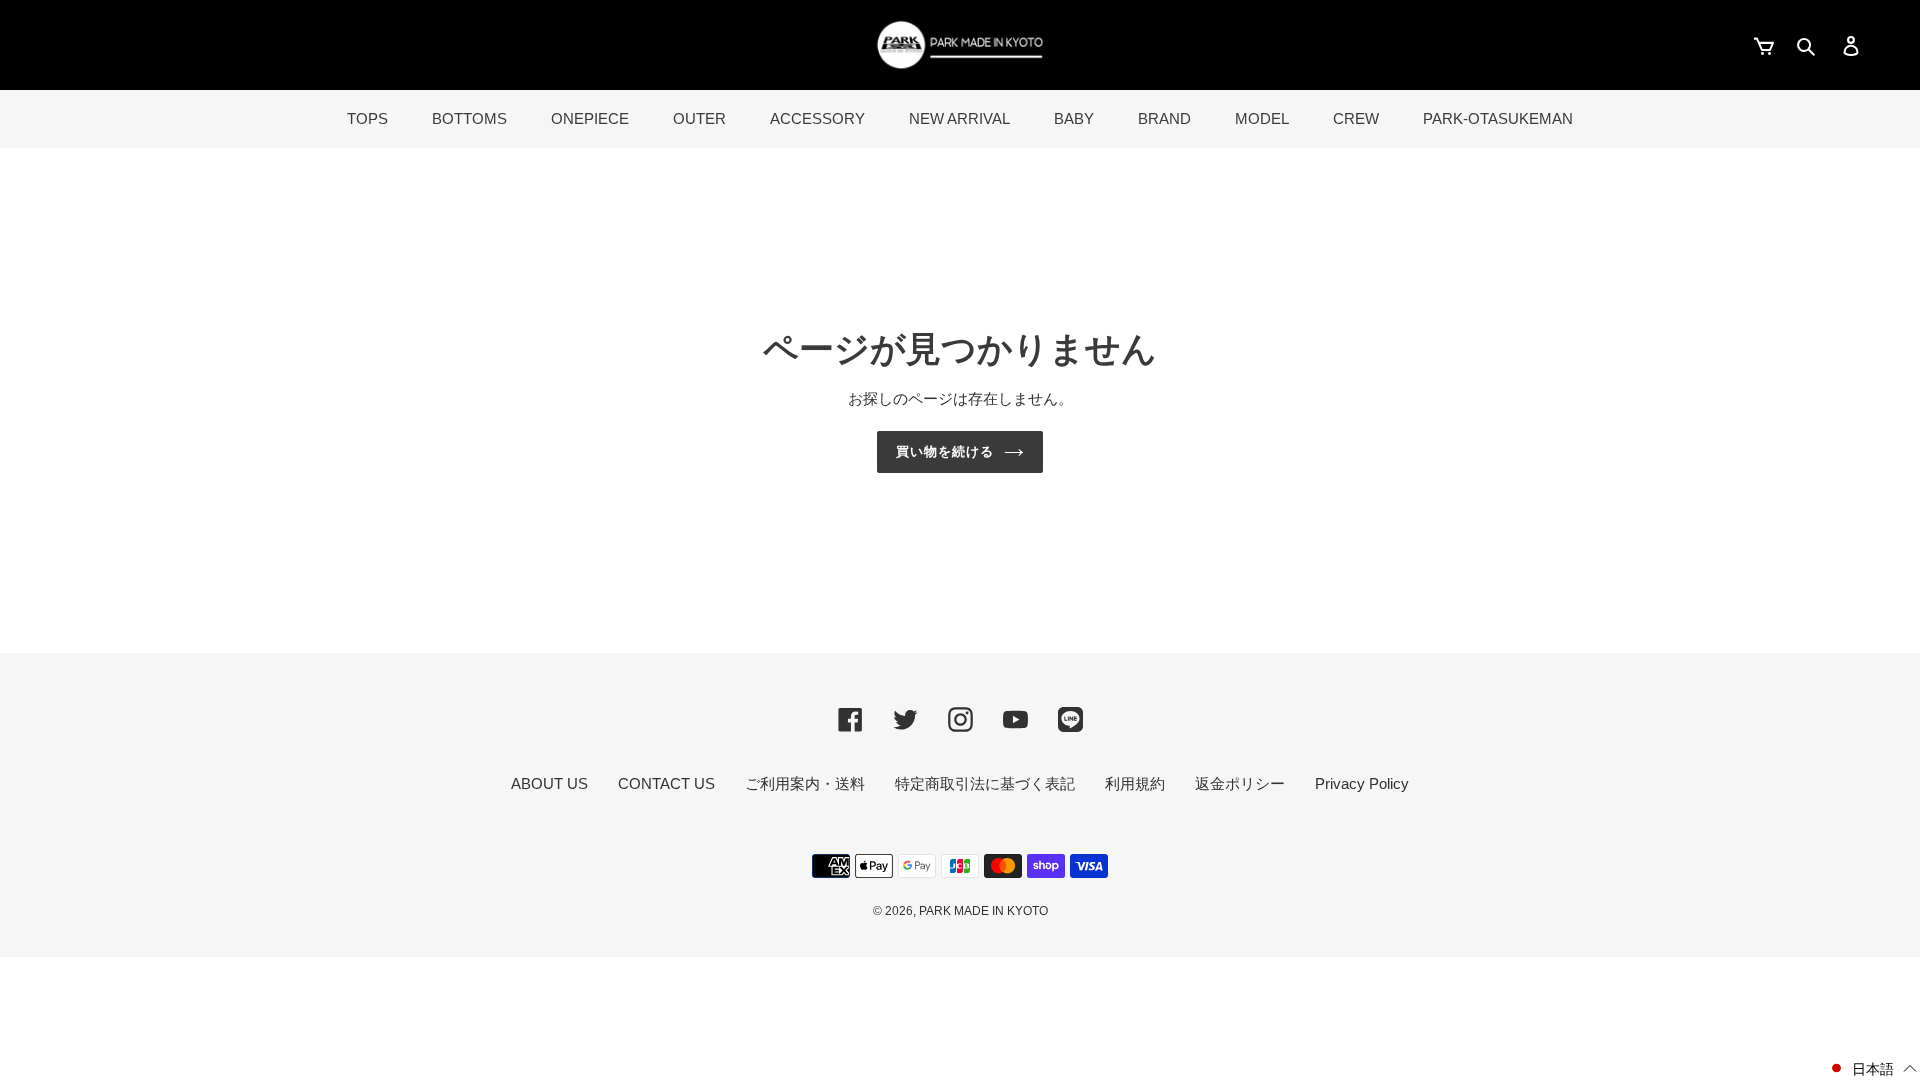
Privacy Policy (1362, 783)
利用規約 (1135, 783)
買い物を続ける (945, 451)
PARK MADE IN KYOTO (983, 911)
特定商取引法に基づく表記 (985, 783)
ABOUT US (549, 783)
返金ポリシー (1240, 783)
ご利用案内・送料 (805, 783)
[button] (1872, 1068)
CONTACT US (666, 783)
